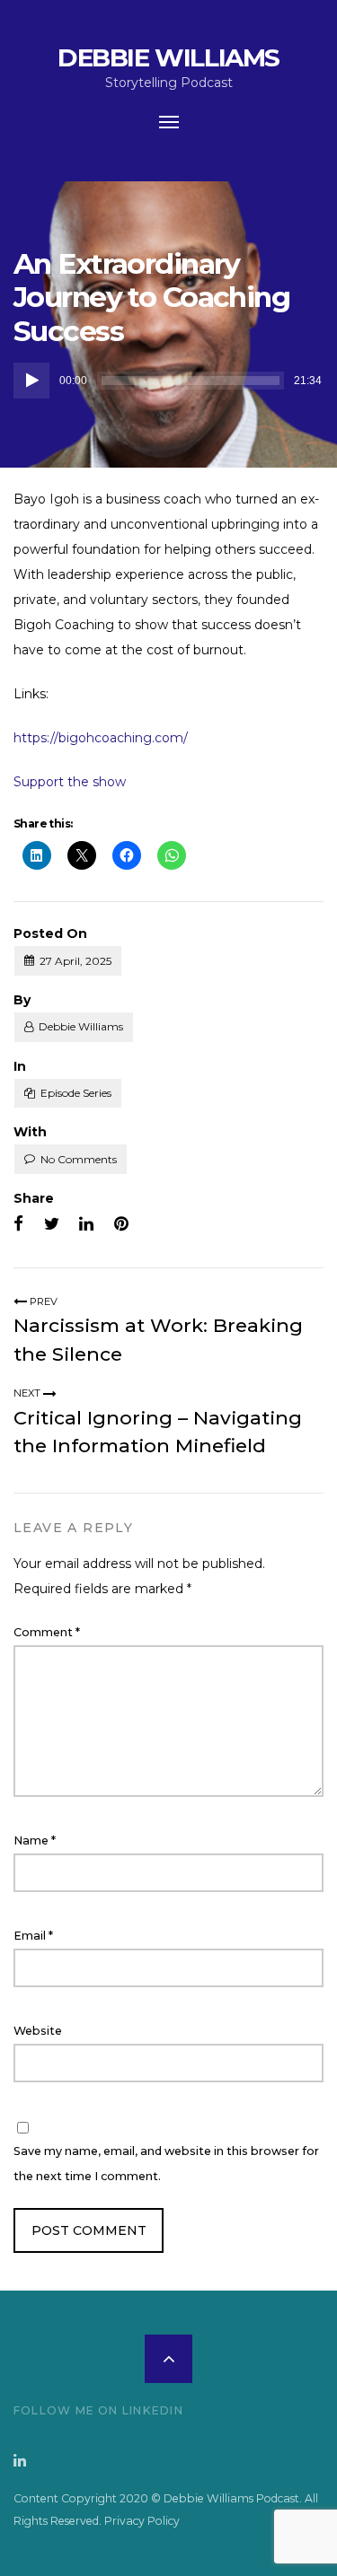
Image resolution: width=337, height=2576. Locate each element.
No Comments (79, 1159)
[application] (168, 381)
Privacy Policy (142, 2521)
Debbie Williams (168, 57)
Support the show (70, 782)
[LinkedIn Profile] (20, 2460)
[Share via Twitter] (52, 1224)
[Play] (31, 381)
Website (38, 2031)
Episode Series (76, 1093)
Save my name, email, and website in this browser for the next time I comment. (166, 2164)
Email (33, 1936)
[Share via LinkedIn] (86, 1224)
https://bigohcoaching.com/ (101, 738)
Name (35, 1840)
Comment (47, 1632)
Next (28, 1393)
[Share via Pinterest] (121, 1224)
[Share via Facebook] (18, 1224)
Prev (42, 1301)
